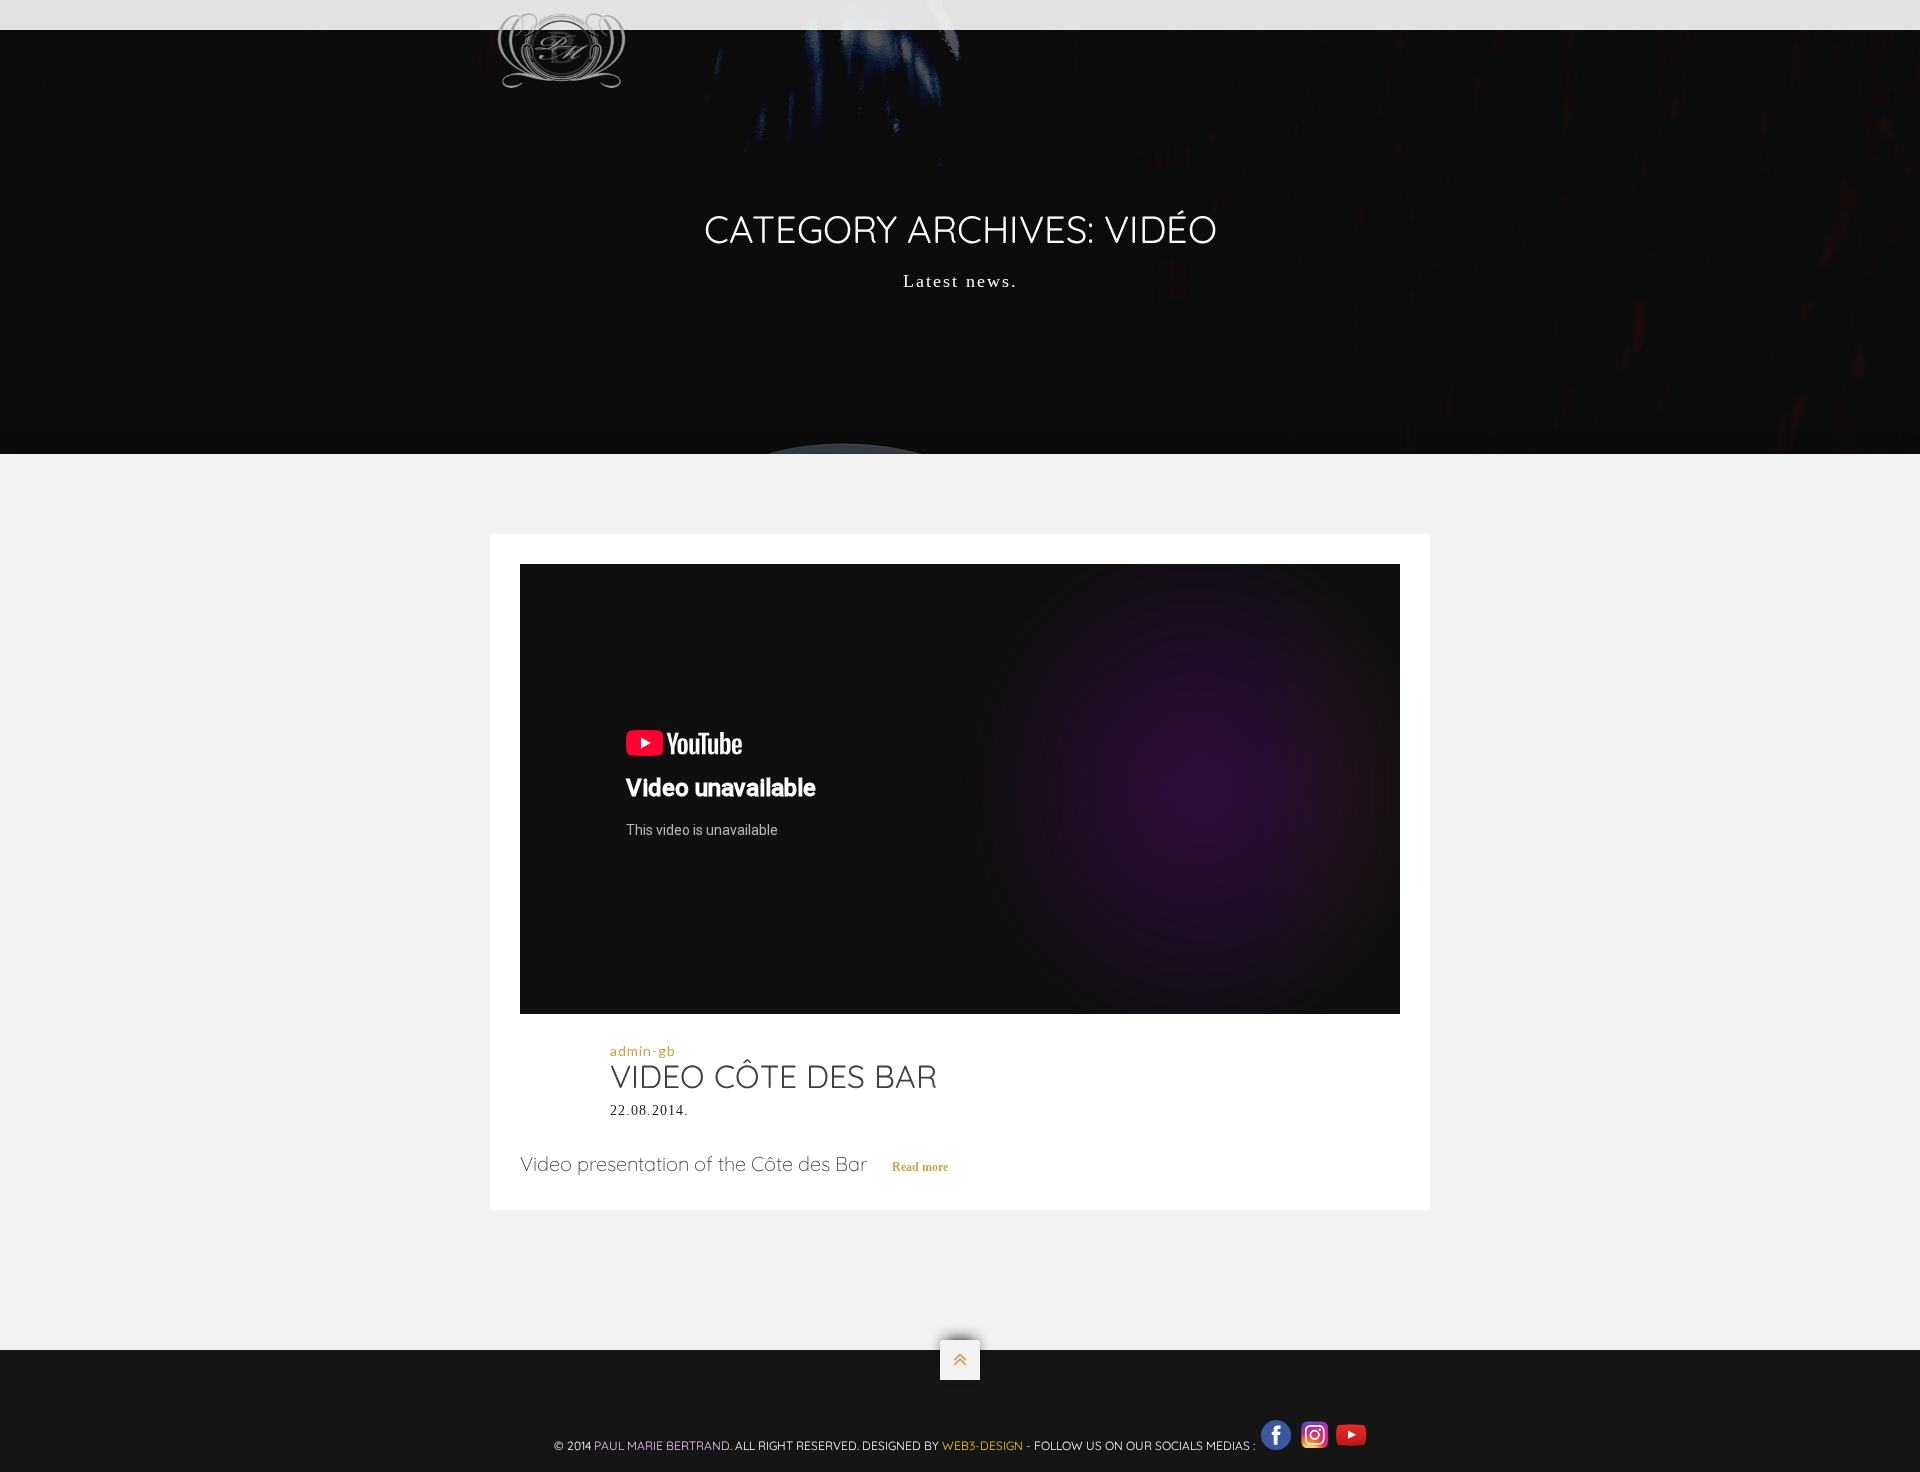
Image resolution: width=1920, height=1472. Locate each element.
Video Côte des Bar (773, 1076)
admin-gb (643, 1050)
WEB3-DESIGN (982, 1445)
